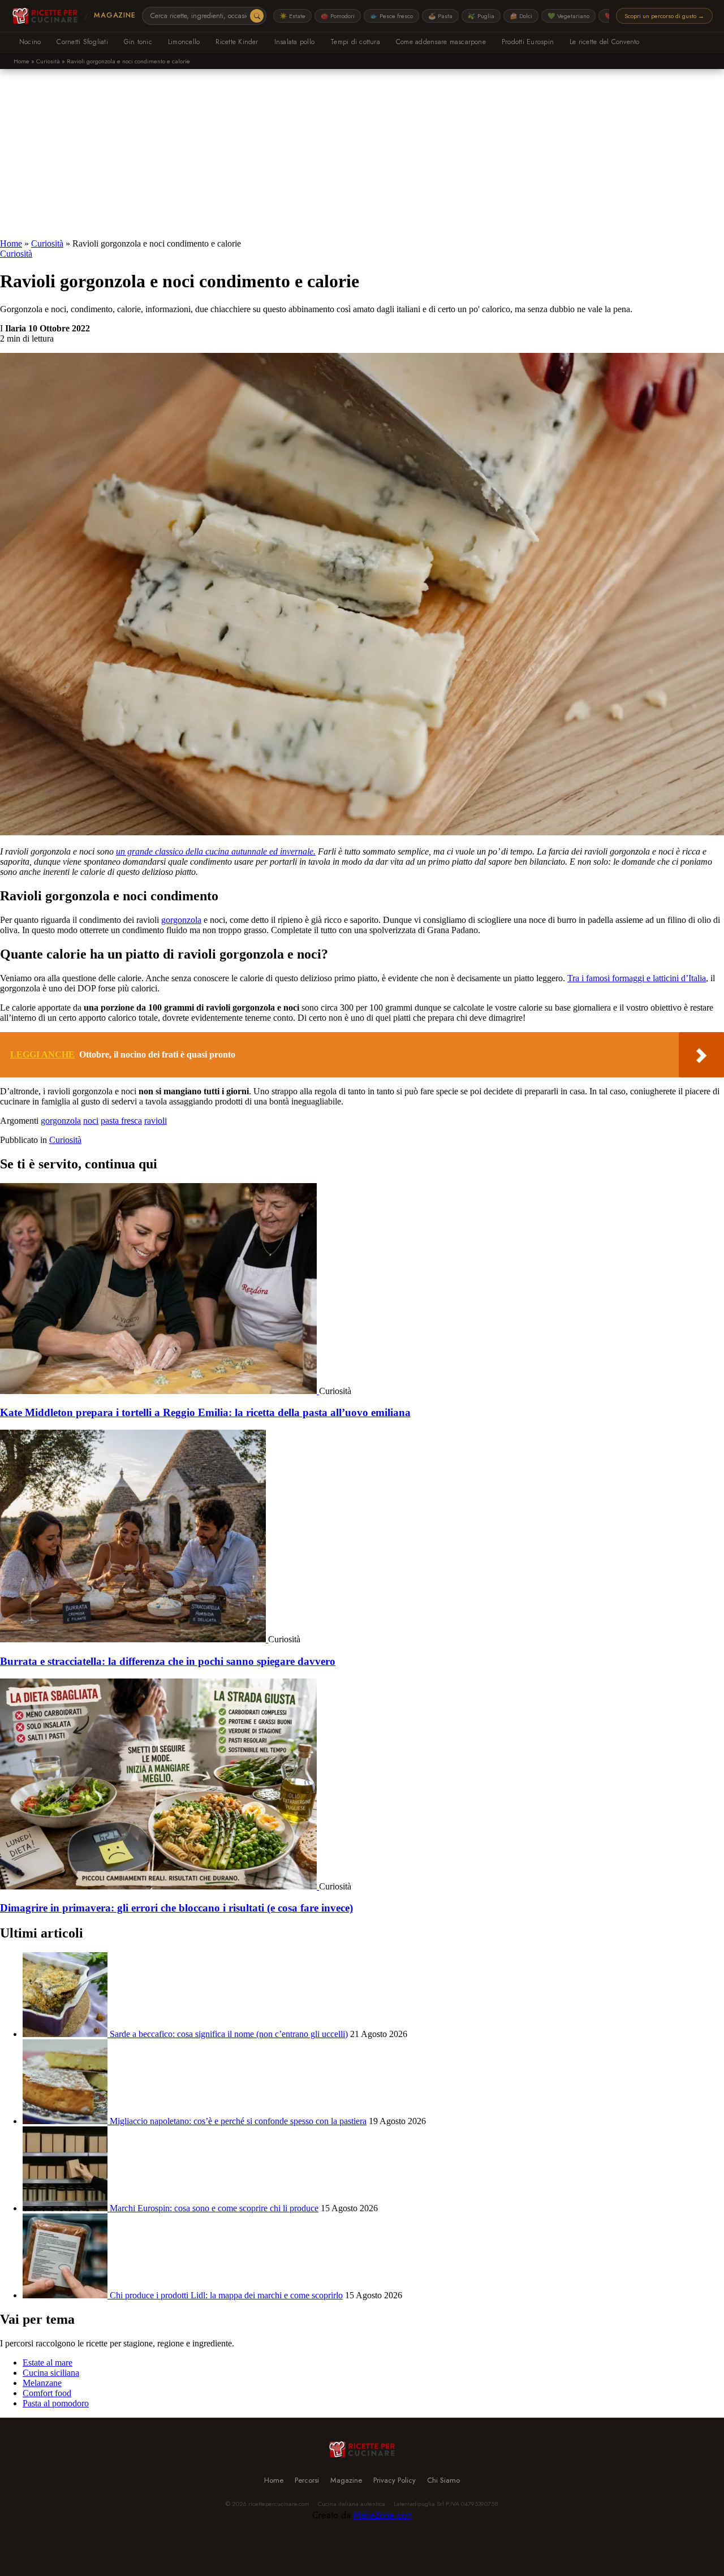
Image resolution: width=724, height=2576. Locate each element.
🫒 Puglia (481, 16)
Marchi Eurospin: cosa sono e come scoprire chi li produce (214, 2208)
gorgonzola (181, 920)
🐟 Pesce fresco (391, 16)
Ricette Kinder (237, 42)
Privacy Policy (395, 2480)
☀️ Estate (292, 16)
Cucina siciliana (51, 2373)
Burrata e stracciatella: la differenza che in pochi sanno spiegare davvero (168, 1661)
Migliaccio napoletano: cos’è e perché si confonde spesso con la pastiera (238, 2121)
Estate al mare (48, 2363)
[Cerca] (257, 16)
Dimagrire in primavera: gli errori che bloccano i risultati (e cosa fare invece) (176, 1908)
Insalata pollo (294, 42)
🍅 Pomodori (338, 16)
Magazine (115, 15)
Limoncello (184, 42)
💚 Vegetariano (568, 16)
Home (21, 61)
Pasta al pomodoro (56, 2403)
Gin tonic (138, 42)
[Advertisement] (362, 154)
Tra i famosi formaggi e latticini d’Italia (637, 978)
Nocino (30, 42)
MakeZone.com (383, 2515)
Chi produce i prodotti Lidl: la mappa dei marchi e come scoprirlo (226, 2295)
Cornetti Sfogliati (82, 42)
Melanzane (42, 2383)
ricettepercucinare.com (279, 2504)
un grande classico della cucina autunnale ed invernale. (216, 851)
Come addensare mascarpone (441, 42)
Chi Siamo (443, 2480)
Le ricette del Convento (605, 42)
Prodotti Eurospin (528, 42)
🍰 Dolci (521, 16)
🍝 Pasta (440, 16)
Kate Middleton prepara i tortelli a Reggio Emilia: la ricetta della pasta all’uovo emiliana (205, 1412)
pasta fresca (121, 1121)
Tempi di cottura (355, 42)
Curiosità (48, 61)
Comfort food (47, 2393)
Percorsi (307, 2480)
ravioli (156, 1121)
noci (91, 1121)
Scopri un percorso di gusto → (664, 16)
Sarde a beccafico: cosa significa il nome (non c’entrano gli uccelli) (229, 2034)
